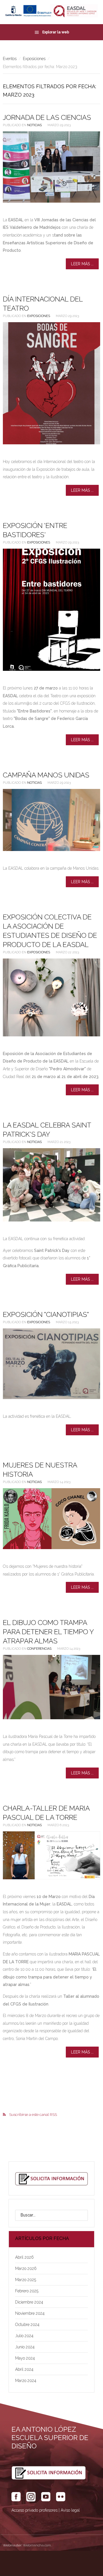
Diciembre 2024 (29, 2302)
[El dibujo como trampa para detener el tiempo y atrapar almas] (51, 1687)
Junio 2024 (25, 2347)
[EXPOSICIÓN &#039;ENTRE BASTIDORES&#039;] (51, 610)
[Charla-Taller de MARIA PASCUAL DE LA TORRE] (51, 1855)
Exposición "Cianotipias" (46, 1314)
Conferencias (39, 1649)
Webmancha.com (37, 2545)
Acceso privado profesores (34, 2510)
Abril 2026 (24, 2257)
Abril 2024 (24, 2369)
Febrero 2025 (27, 2291)
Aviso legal (70, 2510)
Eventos (10, 59)
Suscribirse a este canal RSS (33, 2115)
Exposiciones (34, 59)
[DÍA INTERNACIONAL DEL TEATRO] (51, 383)
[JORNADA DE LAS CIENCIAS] (51, 167)
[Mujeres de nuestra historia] (51, 1519)
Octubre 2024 (27, 2325)
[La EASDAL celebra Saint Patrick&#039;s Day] (51, 1185)
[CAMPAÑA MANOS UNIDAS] (51, 820)
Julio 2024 (24, 2336)
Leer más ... (82, 264)
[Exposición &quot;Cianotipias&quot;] (51, 1364)
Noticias (34, 125)
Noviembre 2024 (30, 2313)
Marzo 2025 (26, 2280)
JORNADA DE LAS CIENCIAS (47, 117)
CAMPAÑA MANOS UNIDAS (46, 775)
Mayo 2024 (25, 2358)
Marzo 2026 (26, 2268)
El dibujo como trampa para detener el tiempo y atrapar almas (48, 1632)
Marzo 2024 (26, 2381)
